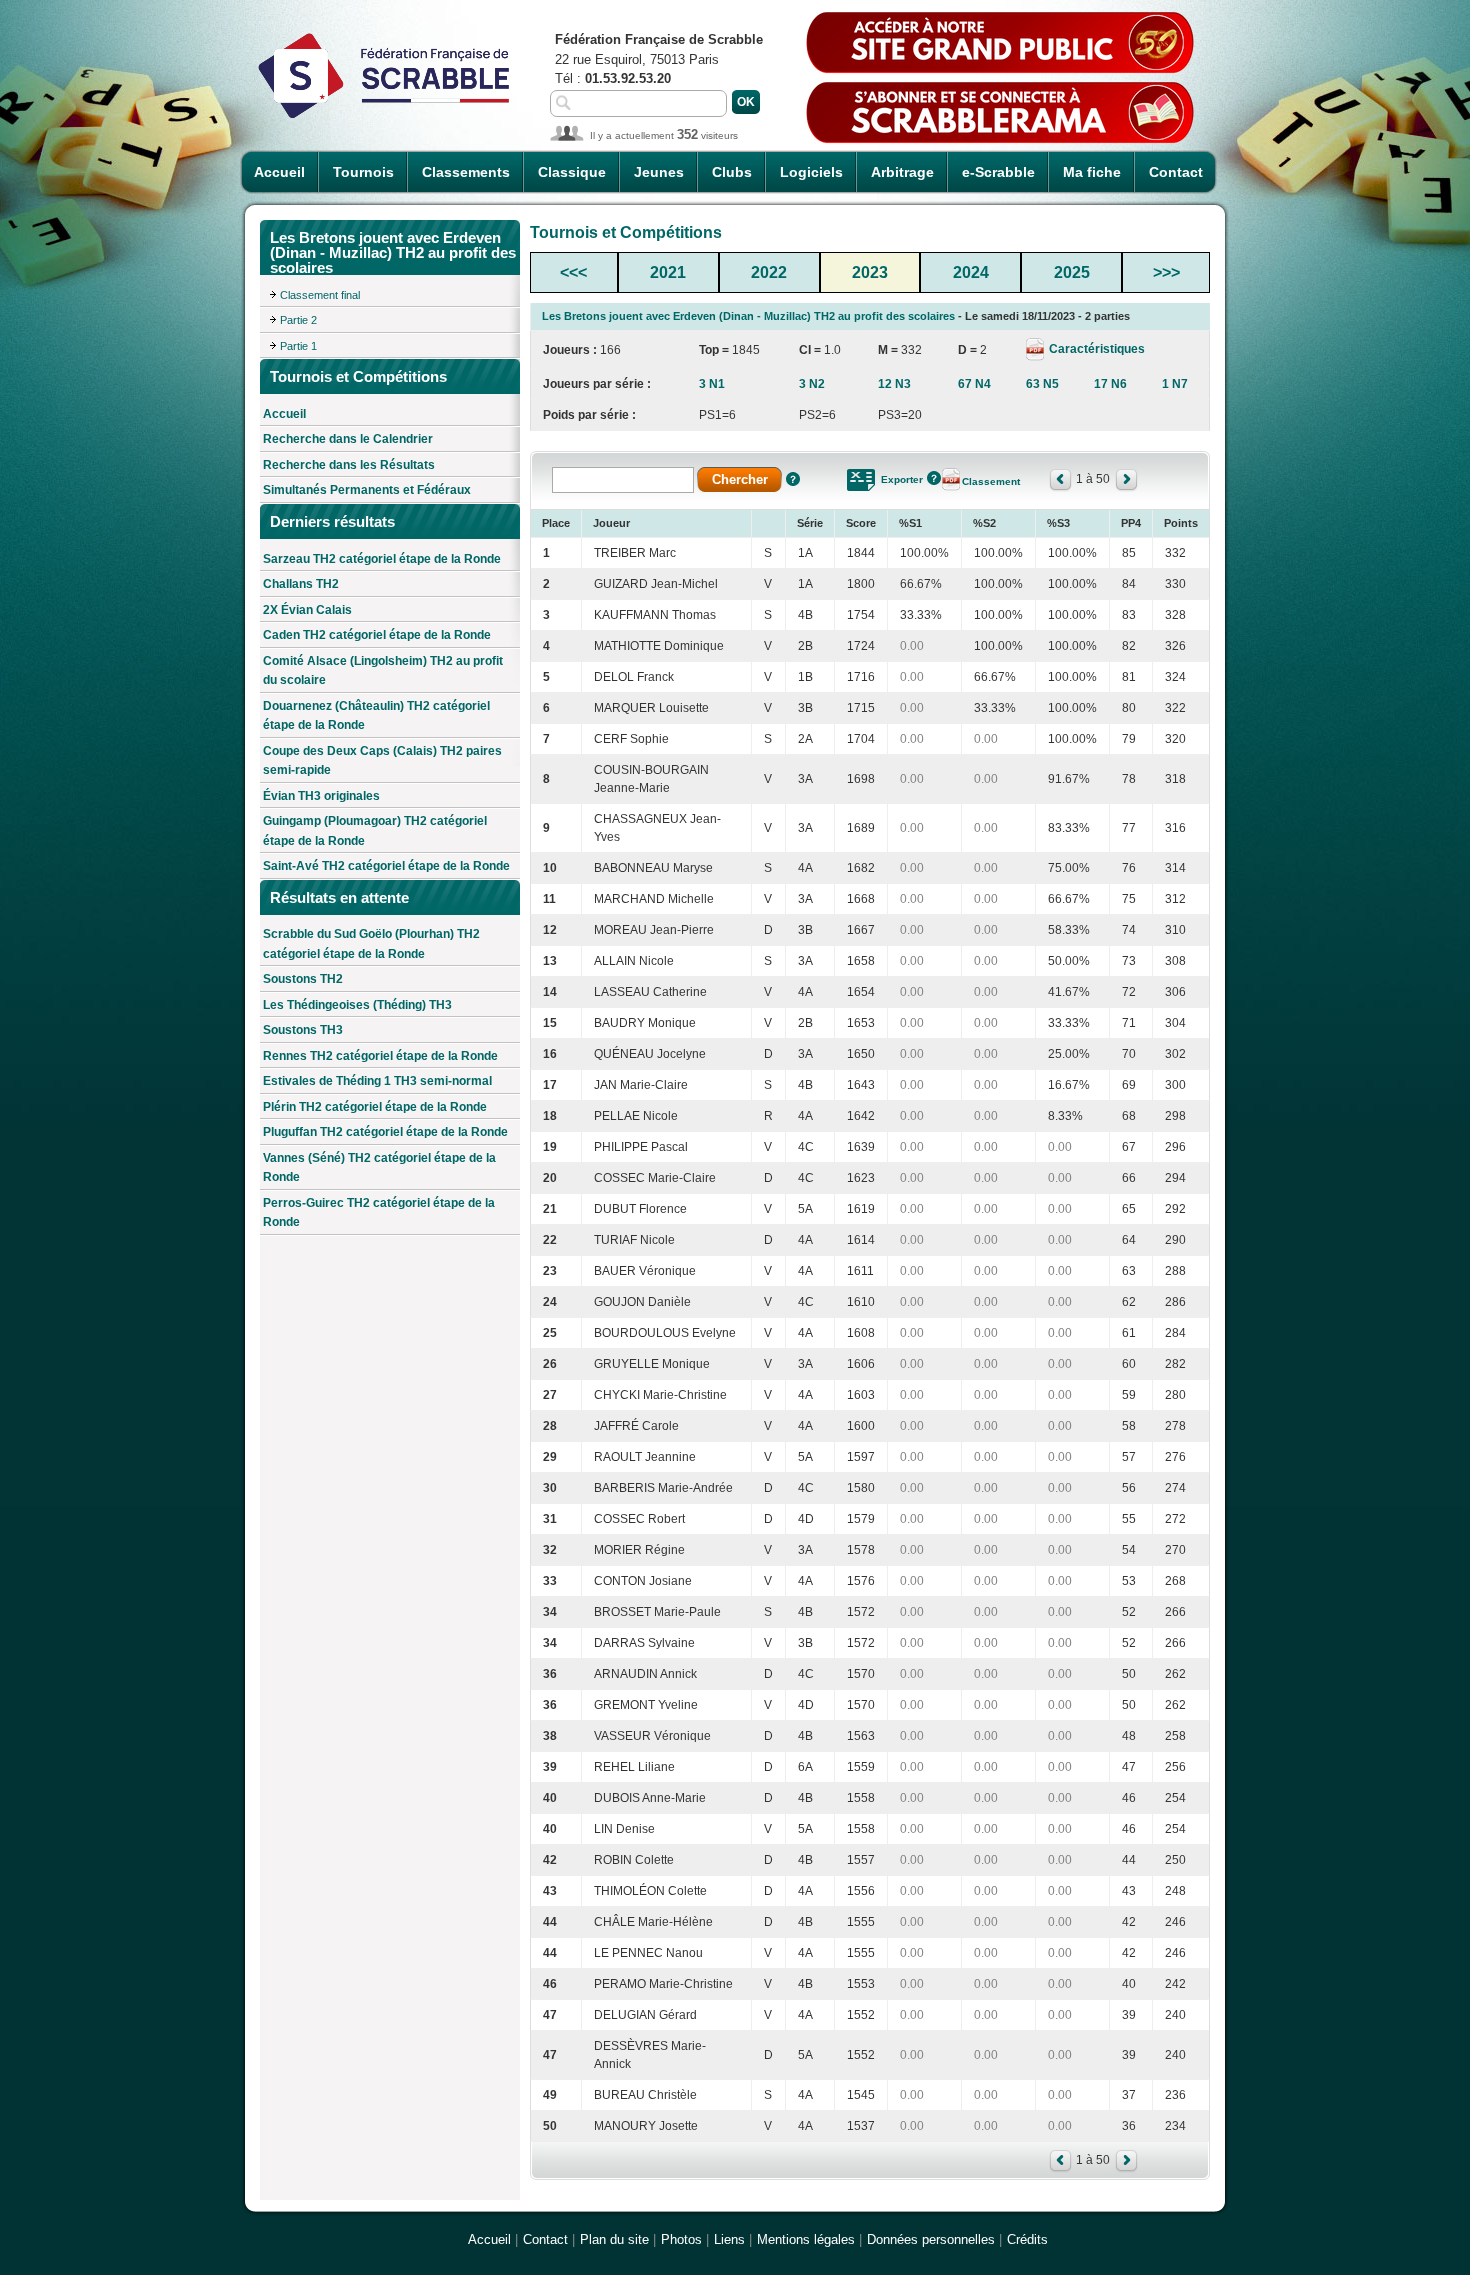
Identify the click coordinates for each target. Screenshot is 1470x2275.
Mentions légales (806, 2239)
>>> (1166, 272)
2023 (870, 272)
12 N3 (894, 384)
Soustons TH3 (303, 1030)
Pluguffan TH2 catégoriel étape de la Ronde (385, 1132)
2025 (1072, 272)
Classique (572, 172)
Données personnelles (931, 2239)
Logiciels (811, 172)
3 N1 (712, 384)
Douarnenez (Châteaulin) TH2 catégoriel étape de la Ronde (376, 716)
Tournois (363, 172)
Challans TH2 (301, 584)
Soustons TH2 (303, 979)
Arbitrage (902, 172)
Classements (466, 172)
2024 (971, 272)
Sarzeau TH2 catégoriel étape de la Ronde (382, 559)
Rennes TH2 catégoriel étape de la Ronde (380, 1056)
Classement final (320, 295)
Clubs (732, 172)
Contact (1176, 172)
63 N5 (1042, 384)
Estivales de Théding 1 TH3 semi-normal (377, 1081)
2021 (668, 272)
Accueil (279, 172)
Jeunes (659, 172)
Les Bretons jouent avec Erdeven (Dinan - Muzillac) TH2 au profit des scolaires (748, 316)
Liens (729, 2239)
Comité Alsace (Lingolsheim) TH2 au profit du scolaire (383, 671)
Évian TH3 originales (321, 796)
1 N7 (1175, 384)
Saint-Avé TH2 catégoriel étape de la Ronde (386, 866)
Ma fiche (1092, 172)
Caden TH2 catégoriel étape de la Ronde (377, 635)
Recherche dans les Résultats (349, 465)
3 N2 (812, 384)
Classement (991, 481)
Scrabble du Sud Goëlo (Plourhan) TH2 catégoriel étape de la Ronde (371, 944)
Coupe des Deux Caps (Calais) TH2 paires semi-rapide (382, 761)
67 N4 (974, 384)
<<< (573, 272)
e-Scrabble (998, 172)
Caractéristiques (1095, 349)
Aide (793, 479)
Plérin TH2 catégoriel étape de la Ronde (375, 1107)
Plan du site (614, 2239)
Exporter (902, 479)
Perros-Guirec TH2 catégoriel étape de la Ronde (379, 1213)
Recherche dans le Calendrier (348, 439)
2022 (769, 272)
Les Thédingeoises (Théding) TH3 (357, 1005)
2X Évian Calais (307, 610)
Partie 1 (298, 346)
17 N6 (1110, 384)
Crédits (1027, 2239)
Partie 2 (298, 320)
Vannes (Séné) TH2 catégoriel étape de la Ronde (379, 1168)
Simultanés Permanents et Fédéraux (367, 490)
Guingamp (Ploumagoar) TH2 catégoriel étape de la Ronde (375, 831)
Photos (681, 2239)
